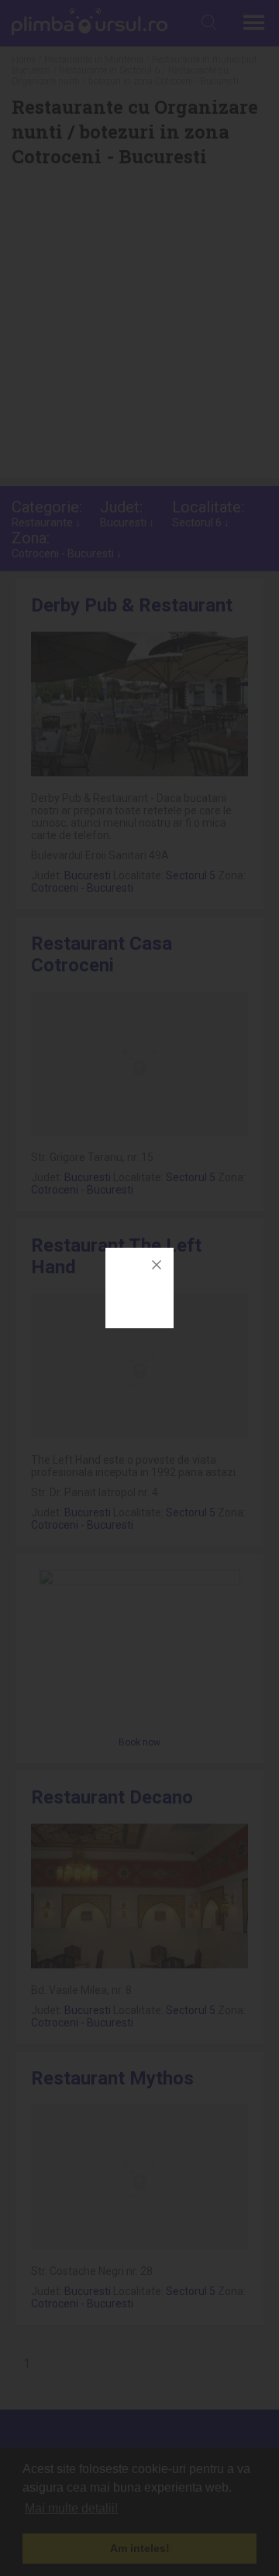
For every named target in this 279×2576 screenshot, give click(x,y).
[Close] (157, 1265)
